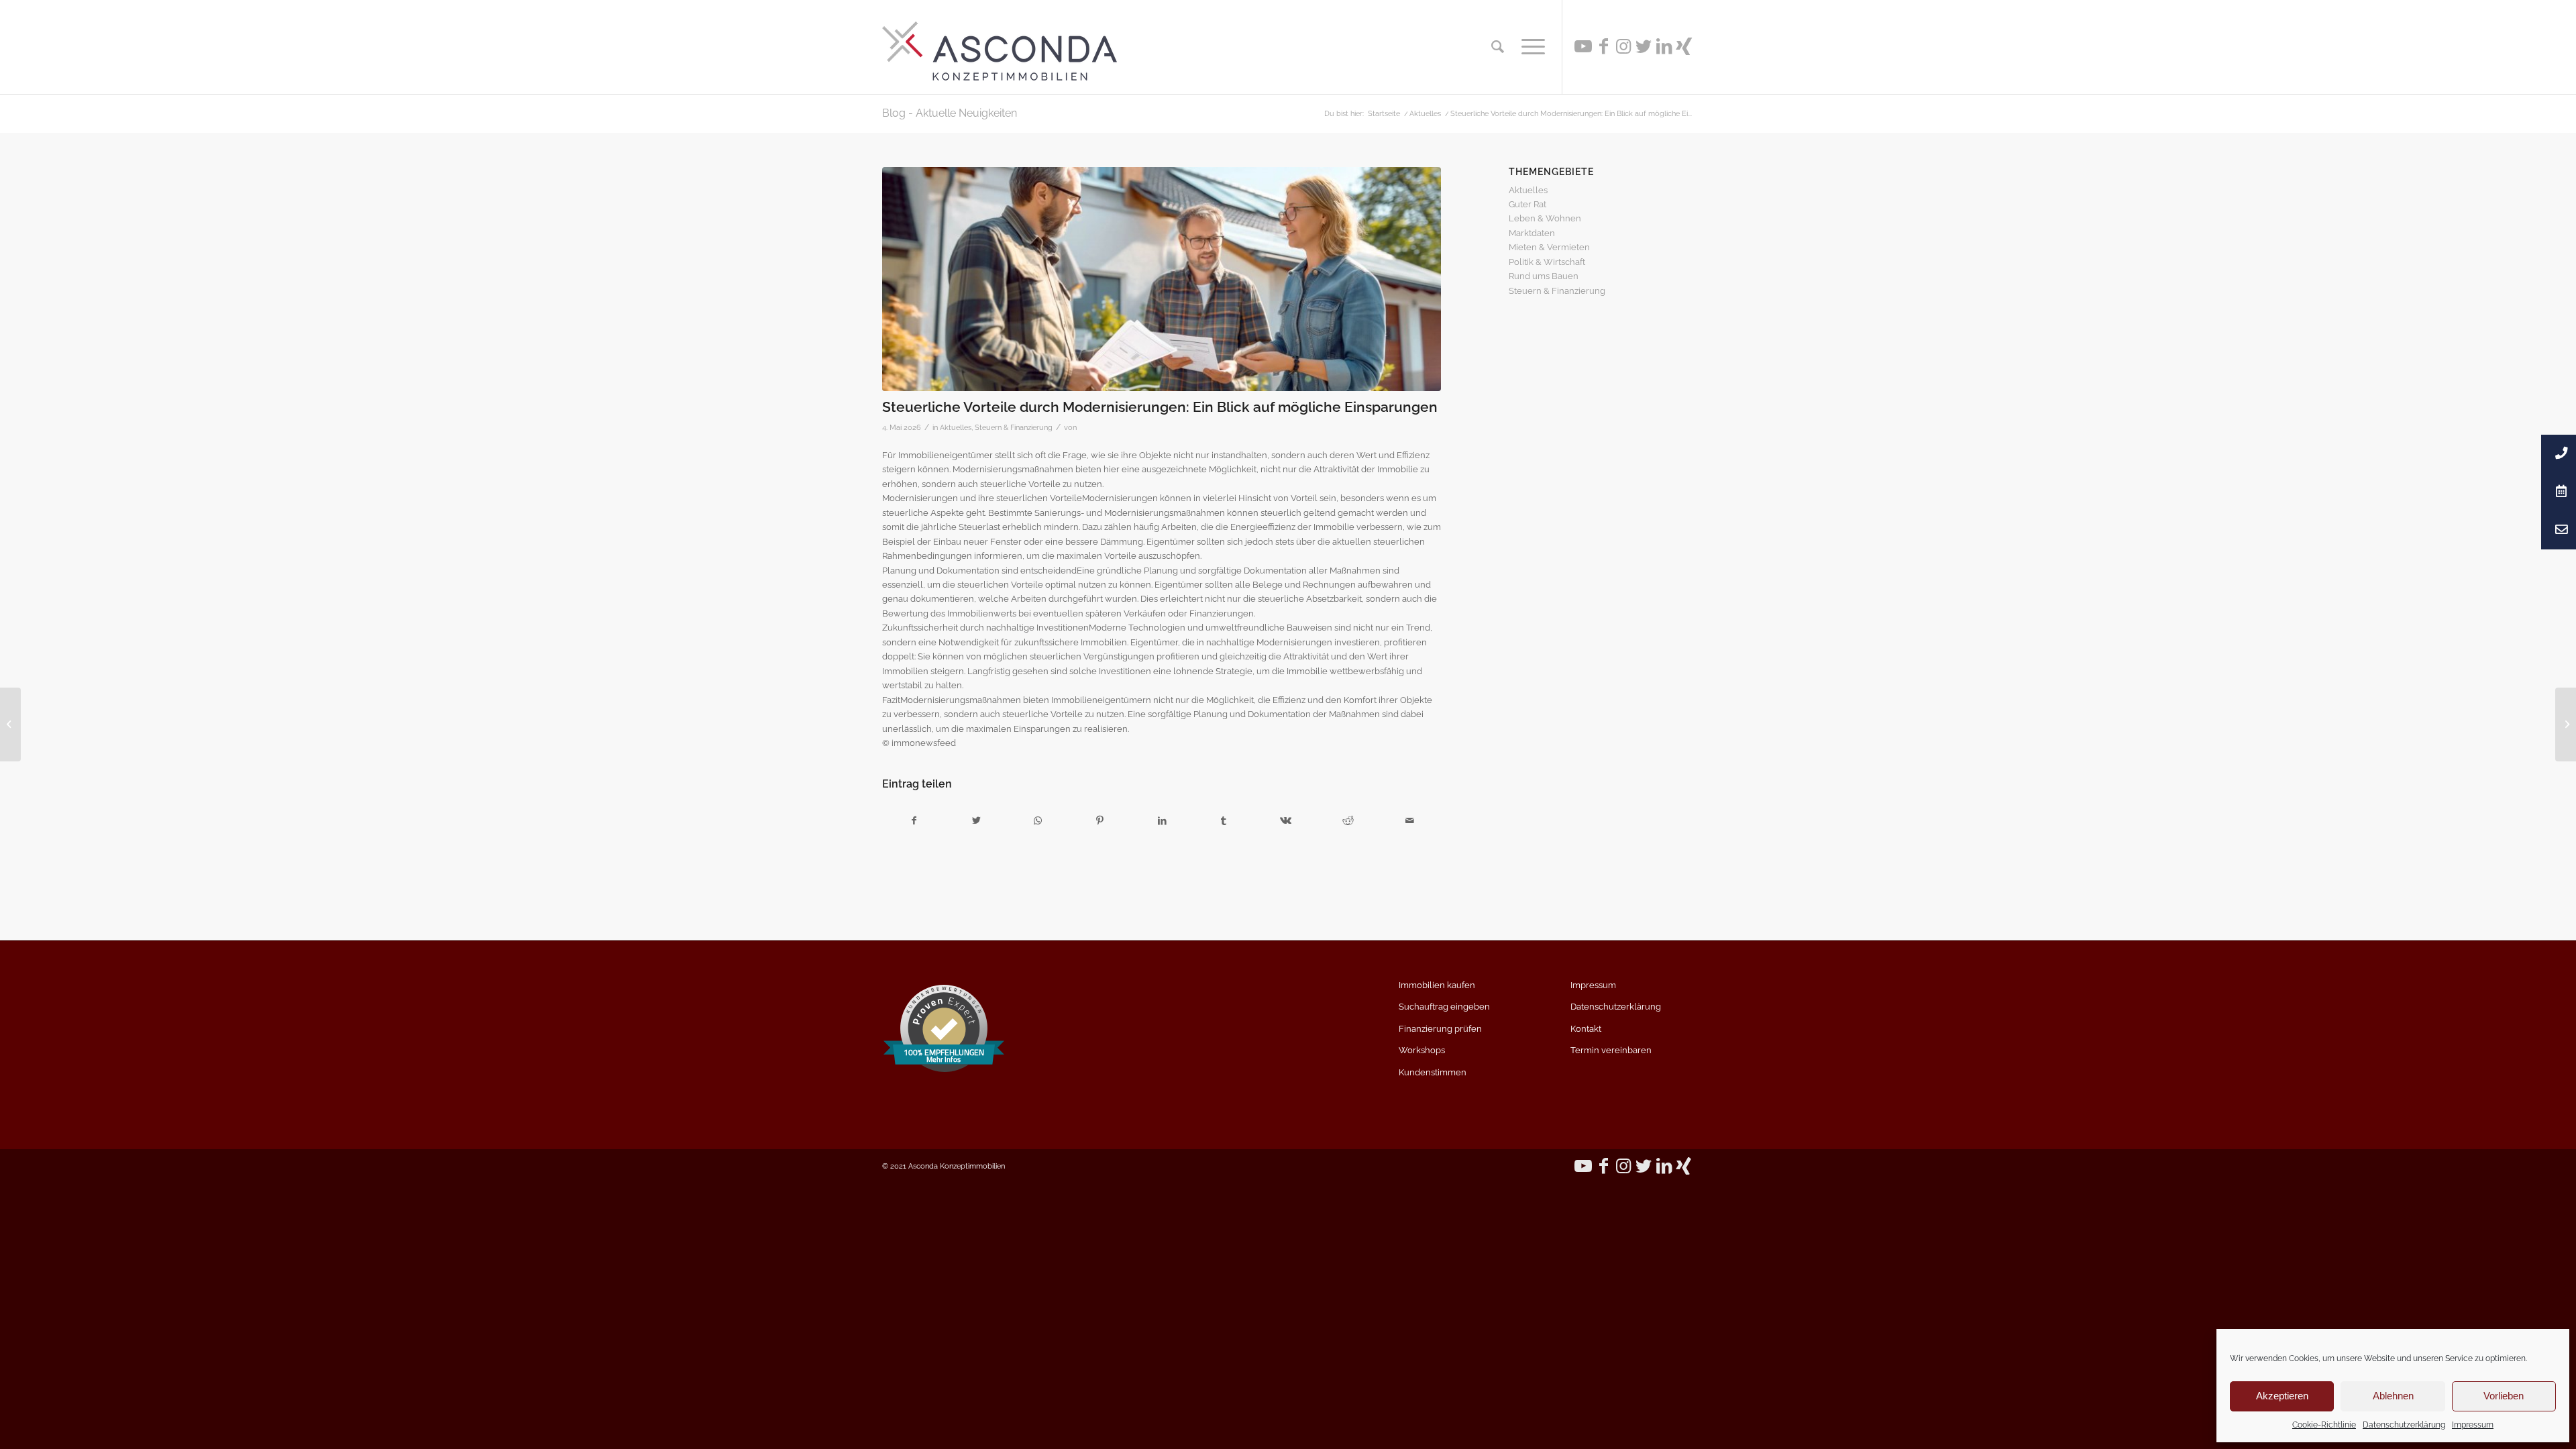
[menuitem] (1498, 47)
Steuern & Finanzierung (1014, 427)
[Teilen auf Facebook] (914, 821)
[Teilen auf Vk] (1286, 821)
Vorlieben (2504, 1396)
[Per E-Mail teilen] (1410, 821)
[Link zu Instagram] (1623, 46)
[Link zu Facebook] (1603, 46)
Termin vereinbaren (1611, 1050)
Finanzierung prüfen (1440, 1029)
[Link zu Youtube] (1583, 46)
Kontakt (1586, 1029)
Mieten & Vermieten (1549, 247)
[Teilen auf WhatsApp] (1038, 821)
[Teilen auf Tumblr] (1224, 821)
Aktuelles (956, 427)
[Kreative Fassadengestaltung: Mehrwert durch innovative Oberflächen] (2566, 724)
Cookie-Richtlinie (2324, 1425)
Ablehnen (2393, 1396)
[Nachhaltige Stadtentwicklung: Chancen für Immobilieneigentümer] (10, 724)
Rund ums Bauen (1544, 276)
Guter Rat (1527, 204)
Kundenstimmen (1433, 1072)
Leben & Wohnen (1545, 218)
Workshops (1422, 1050)
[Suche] (1498, 47)
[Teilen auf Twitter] (976, 821)
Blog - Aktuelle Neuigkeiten (950, 113)
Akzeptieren (2282, 1396)
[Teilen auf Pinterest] (1100, 821)
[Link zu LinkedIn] (1664, 46)
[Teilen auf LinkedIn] (1162, 821)
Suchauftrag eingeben (1444, 1007)
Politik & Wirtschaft (1547, 262)
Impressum (2473, 1425)
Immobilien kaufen (1437, 985)
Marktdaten (1532, 233)
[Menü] (1529, 47)
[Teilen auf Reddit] (1348, 821)
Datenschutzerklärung (2404, 1425)
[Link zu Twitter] (1644, 46)
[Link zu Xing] (1684, 46)
